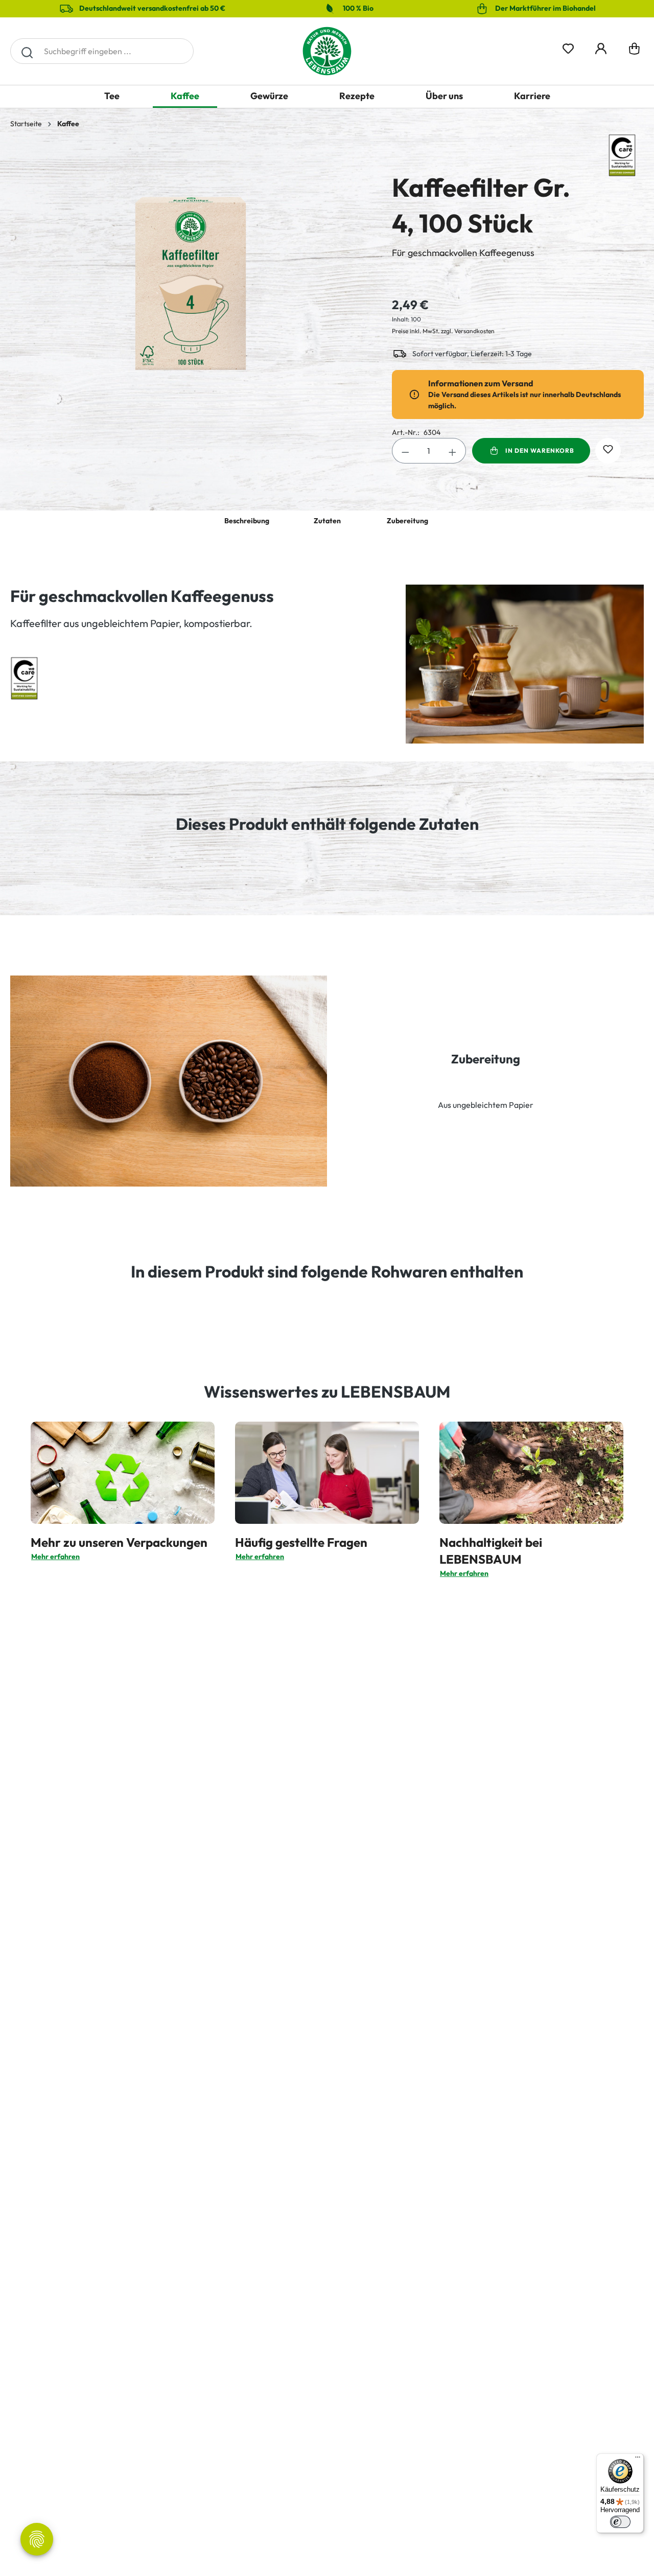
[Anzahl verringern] (405, 451)
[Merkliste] (568, 47)
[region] (191, 269)
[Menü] (638, 2459)
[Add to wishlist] (608, 451)
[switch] (620, 2522)
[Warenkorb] (634, 51)
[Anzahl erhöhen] (453, 451)
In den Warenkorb (540, 450)
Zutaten (327, 521)
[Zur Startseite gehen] (327, 51)
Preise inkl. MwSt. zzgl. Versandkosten (443, 331)
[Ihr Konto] (601, 47)
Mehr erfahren (55, 1557)
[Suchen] (27, 51)
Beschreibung (247, 521)
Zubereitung (407, 521)
